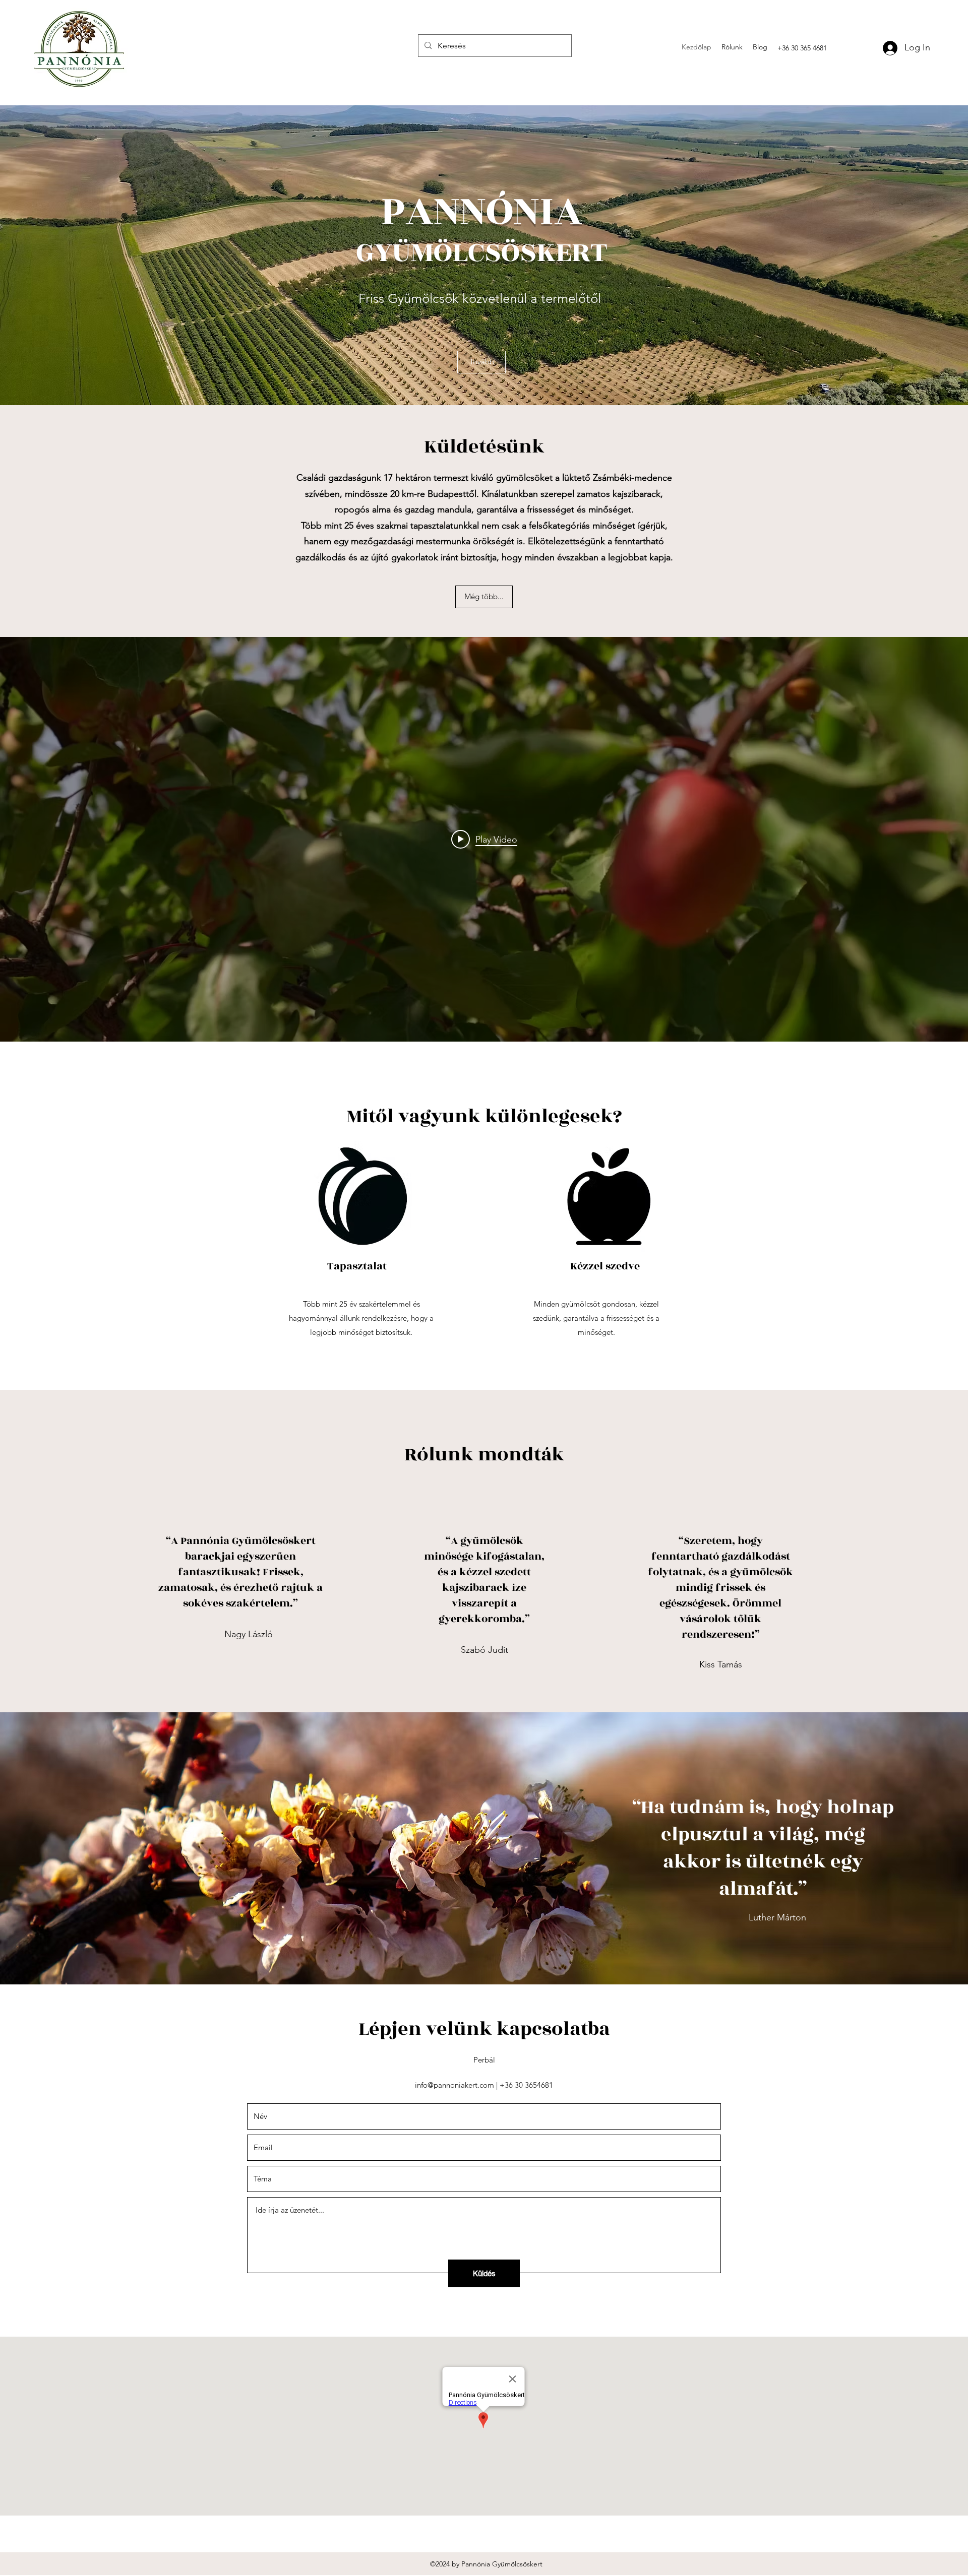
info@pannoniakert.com (455, 2085)
